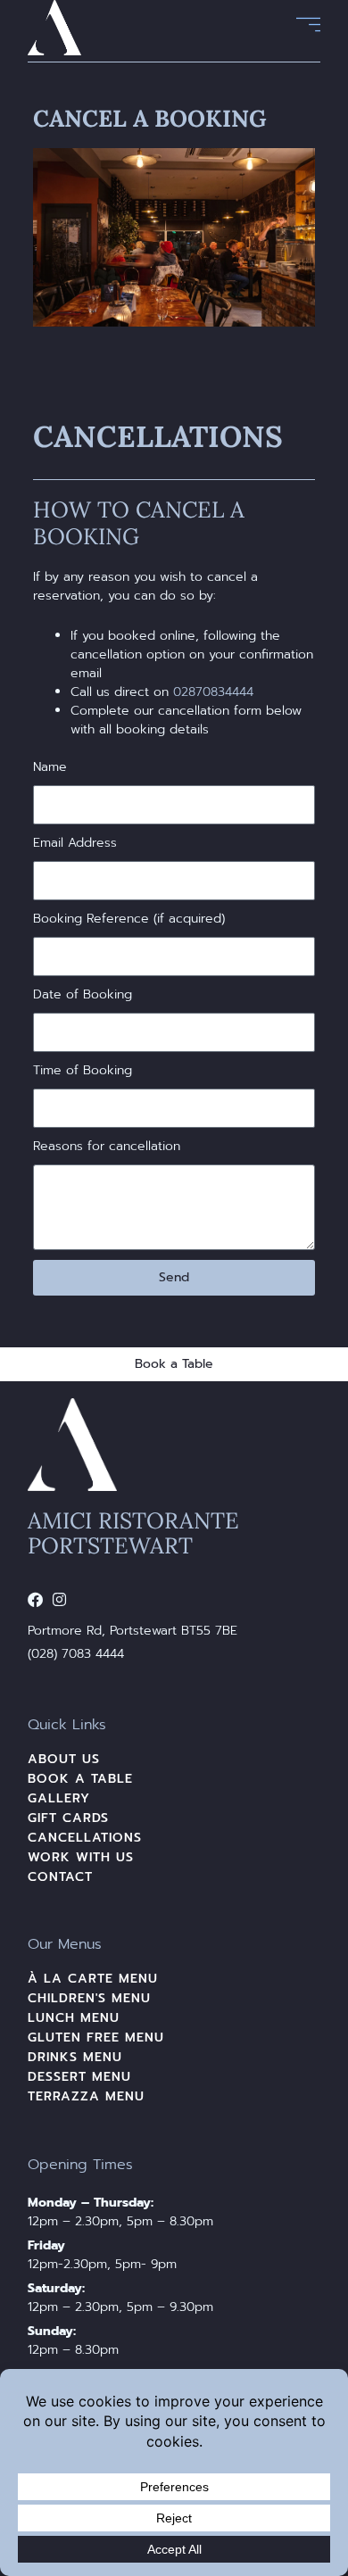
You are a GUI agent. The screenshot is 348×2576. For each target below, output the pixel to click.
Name (50, 767)
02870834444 (213, 692)
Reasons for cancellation (107, 1146)
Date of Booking (83, 994)
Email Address (75, 843)
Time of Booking (83, 1070)
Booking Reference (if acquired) (129, 919)
